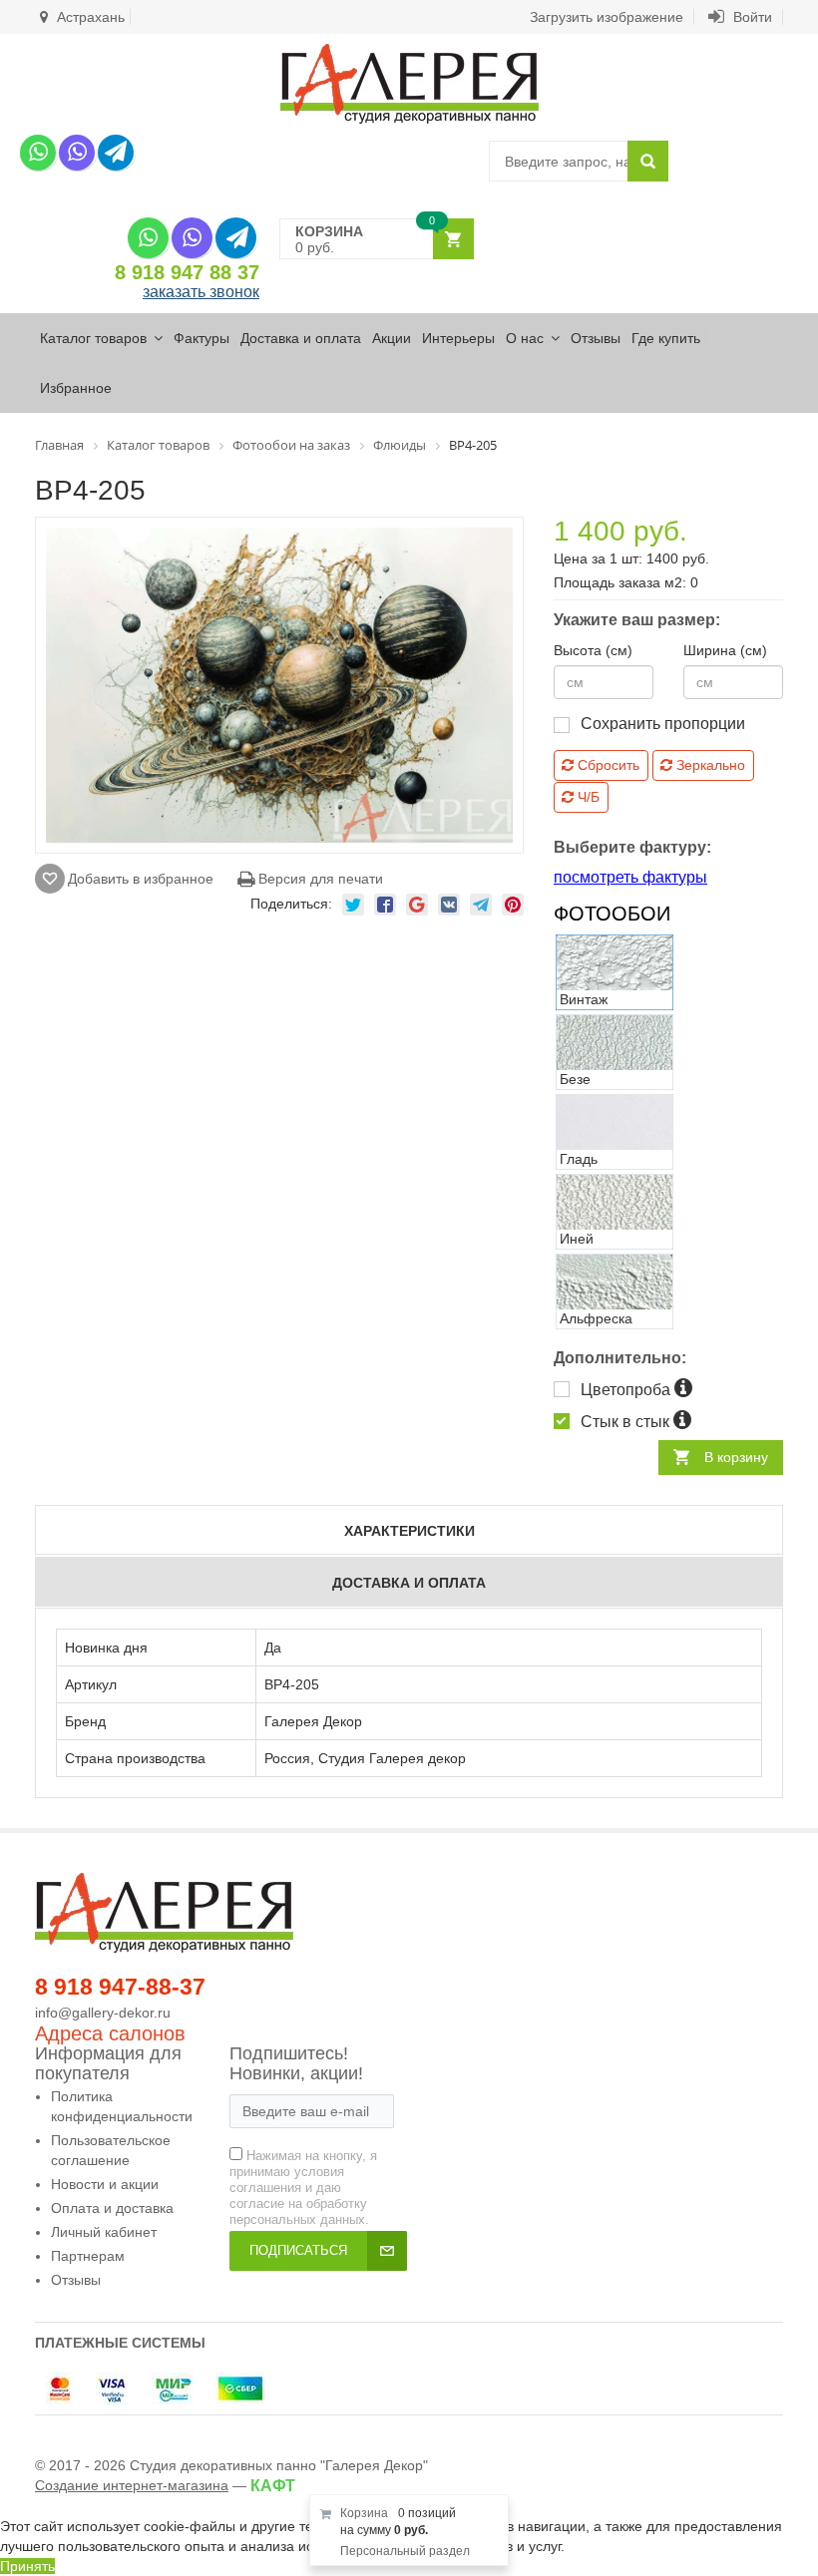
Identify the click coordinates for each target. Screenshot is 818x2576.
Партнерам (88, 2256)
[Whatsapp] (38, 153)
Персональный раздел (405, 2551)
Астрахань (89, 17)
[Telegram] (116, 153)
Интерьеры (458, 338)
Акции (392, 338)
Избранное (76, 388)
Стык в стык (627, 1422)
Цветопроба (627, 1390)
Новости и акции (105, 2184)
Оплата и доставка (112, 2208)
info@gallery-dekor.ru (103, 2013)
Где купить (666, 338)
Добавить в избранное (141, 879)
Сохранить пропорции (663, 724)
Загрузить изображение (607, 17)
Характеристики (409, 1531)
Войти (751, 17)
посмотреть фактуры (630, 877)
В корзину (736, 1457)
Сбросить (607, 765)
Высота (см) (593, 650)
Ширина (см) (725, 650)
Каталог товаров (93, 338)
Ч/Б (587, 797)
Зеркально (709, 765)
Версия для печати (319, 879)
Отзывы (596, 338)
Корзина (364, 2513)
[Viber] (77, 153)
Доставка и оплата (301, 338)
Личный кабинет (104, 2232)
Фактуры (202, 338)
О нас (525, 338)
